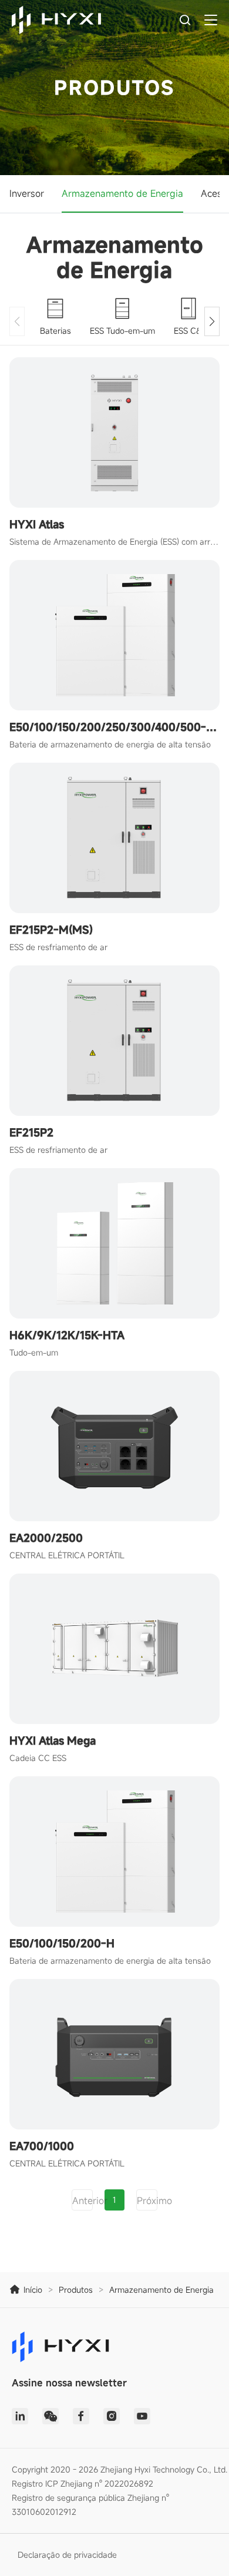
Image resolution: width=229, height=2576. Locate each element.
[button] (212, 321)
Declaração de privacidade (67, 2555)
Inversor (27, 193)
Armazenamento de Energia (122, 193)
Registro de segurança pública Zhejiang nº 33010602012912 (90, 2505)
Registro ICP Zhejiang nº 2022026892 (82, 2483)
